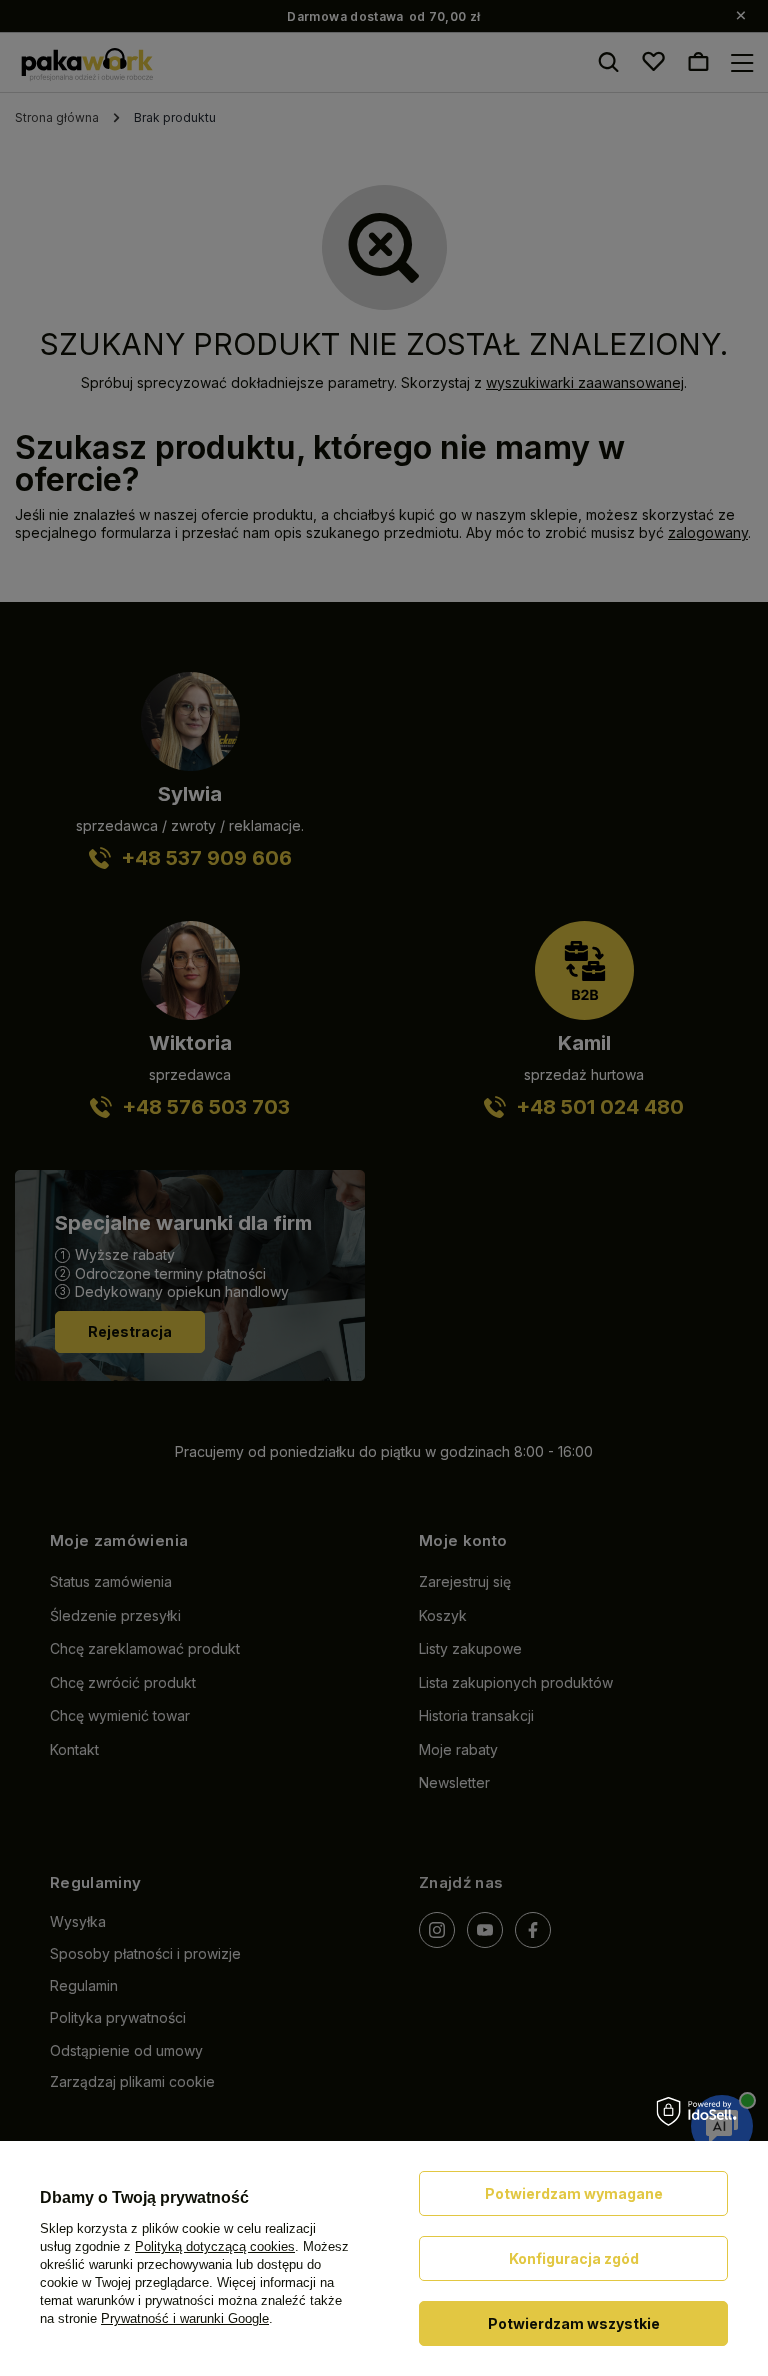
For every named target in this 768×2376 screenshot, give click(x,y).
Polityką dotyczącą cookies (215, 2246)
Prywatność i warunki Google (185, 2318)
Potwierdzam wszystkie (574, 2323)
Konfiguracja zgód (574, 2258)
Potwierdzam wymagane (574, 2193)
